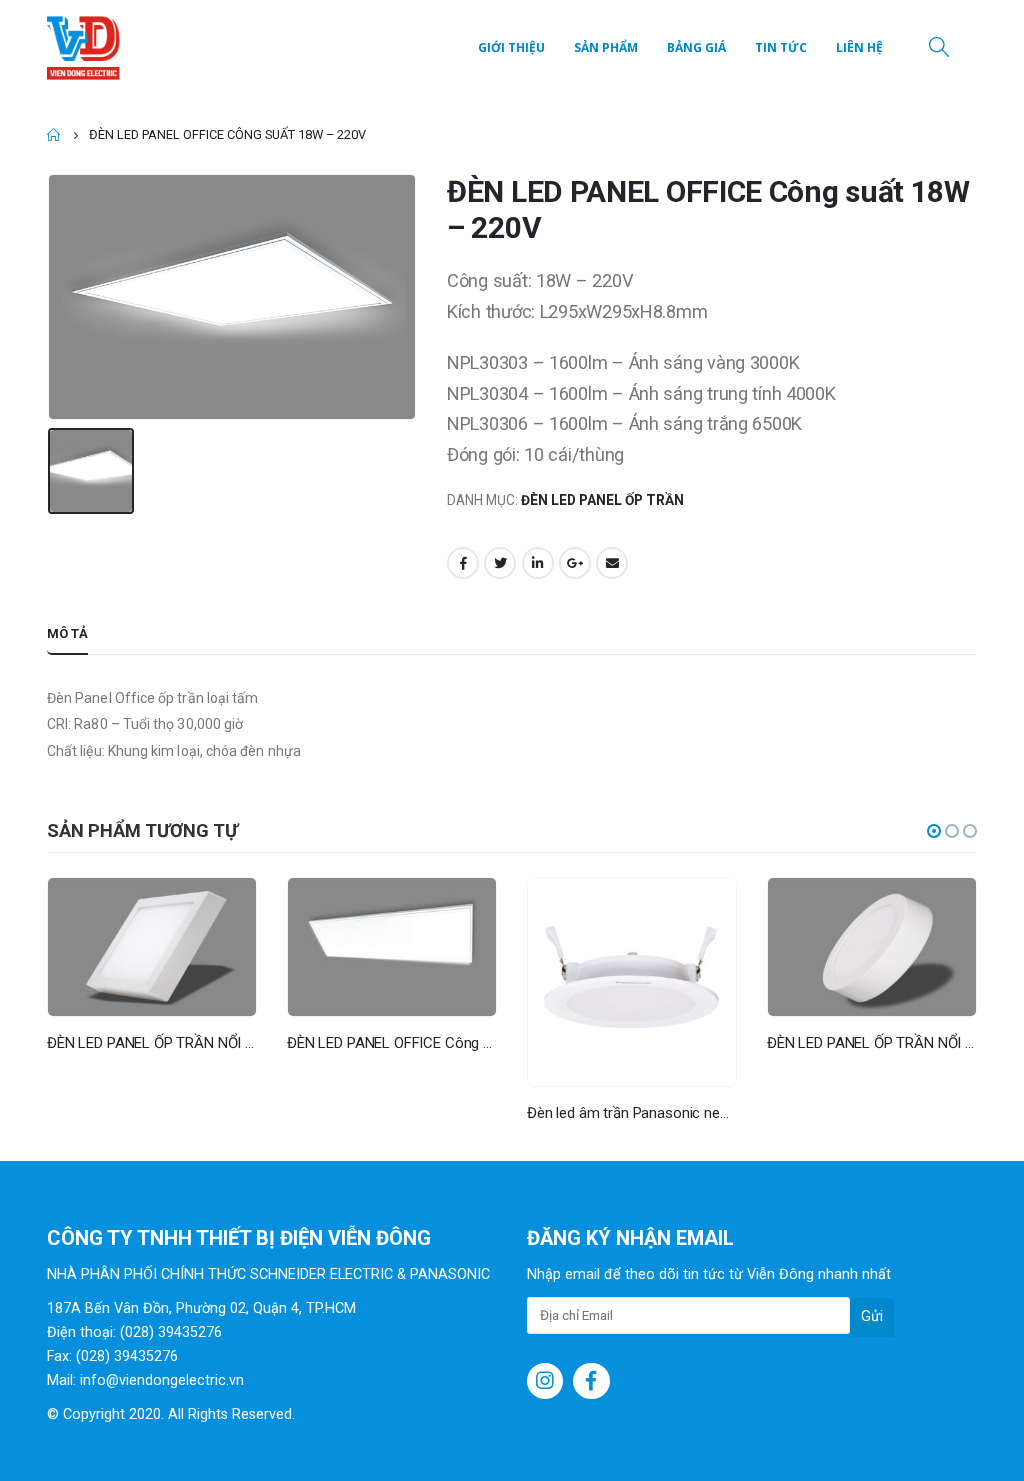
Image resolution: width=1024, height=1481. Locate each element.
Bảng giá (696, 47)
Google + (575, 563)
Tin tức (781, 47)
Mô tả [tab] (67, 633)
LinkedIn (538, 563)
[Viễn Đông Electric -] (87, 48)
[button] (934, 831)
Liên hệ (859, 47)
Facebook (463, 563)
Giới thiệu (511, 47)
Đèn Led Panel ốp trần (602, 500)
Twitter (500, 563)
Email (612, 563)
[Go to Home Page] (54, 135)
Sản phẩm (606, 47)
